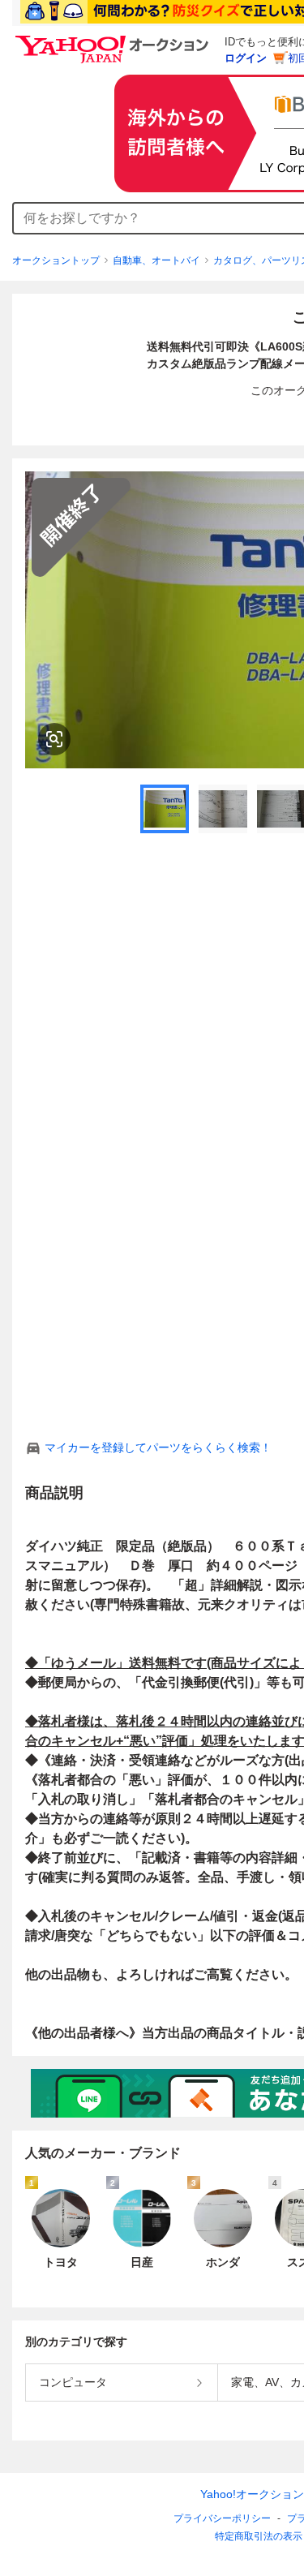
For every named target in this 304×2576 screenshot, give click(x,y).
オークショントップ (56, 260)
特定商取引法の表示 (259, 2536)
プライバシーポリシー (222, 2518)
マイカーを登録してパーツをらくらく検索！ (158, 1447)
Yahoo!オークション (252, 2494)
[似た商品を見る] (54, 739)
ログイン (246, 58)
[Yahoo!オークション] (114, 40)
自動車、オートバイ (156, 260)
